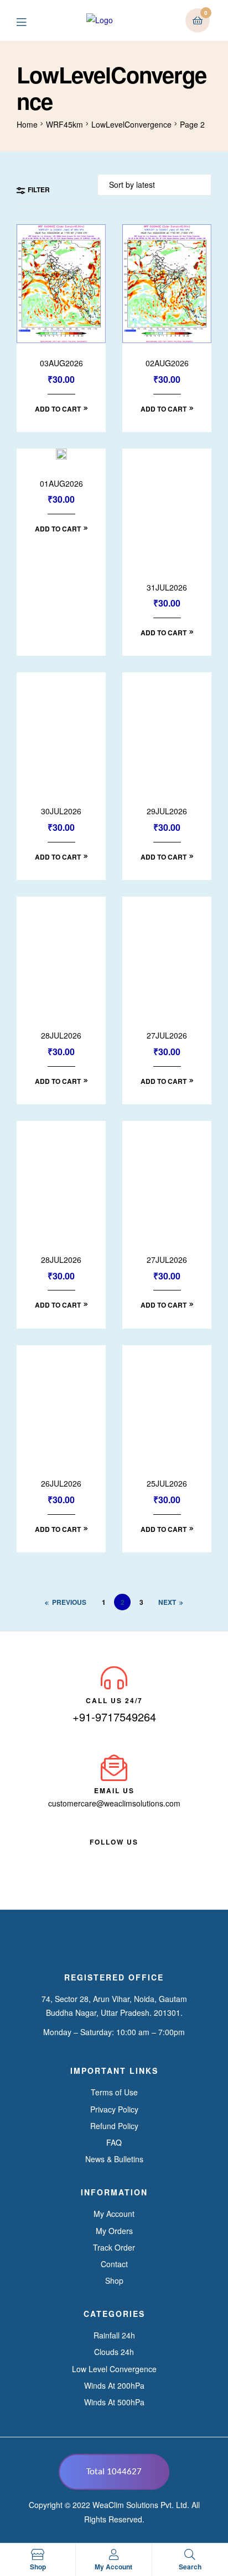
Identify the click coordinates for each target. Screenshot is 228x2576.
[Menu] (30, 21)
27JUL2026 (167, 1036)
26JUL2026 (61, 1484)
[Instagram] (144, 1855)
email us (114, 1790)
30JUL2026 (61, 811)
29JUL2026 (167, 811)
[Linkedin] (104, 1855)
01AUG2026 (61, 484)
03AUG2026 (61, 363)
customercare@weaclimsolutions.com (114, 1803)
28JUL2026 (61, 1036)
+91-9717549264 (114, 1717)
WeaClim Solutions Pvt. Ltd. (141, 2505)
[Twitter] (124, 1855)
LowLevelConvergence (131, 124)
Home (27, 124)
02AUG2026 (167, 363)
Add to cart (58, 409)
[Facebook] (84, 1855)
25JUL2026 (167, 1484)
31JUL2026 (167, 588)
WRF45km (64, 124)
